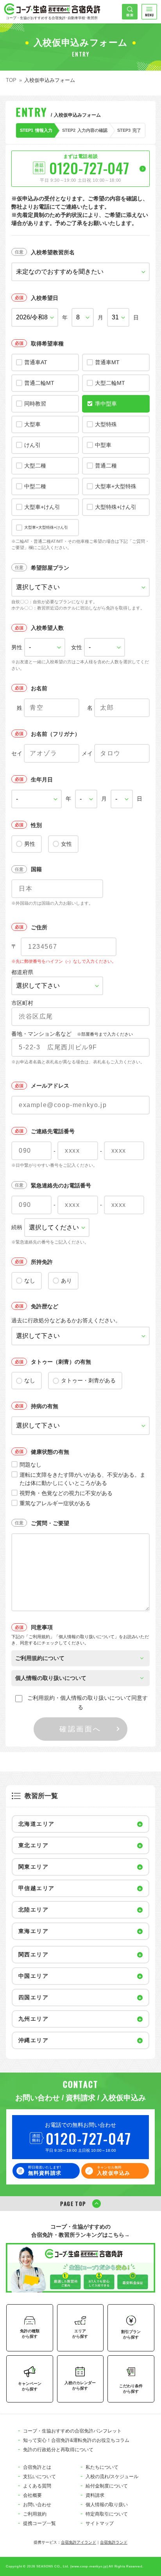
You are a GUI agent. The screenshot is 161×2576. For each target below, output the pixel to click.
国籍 (36, 869)
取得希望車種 (47, 344)
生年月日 (42, 780)
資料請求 (95, 2495)
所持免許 (42, 1262)
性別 (36, 825)
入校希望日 (45, 298)
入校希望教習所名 (53, 252)
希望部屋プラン (50, 568)
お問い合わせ (37, 2505)
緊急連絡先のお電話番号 (61, 1185)
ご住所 (39, 927)
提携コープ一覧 (39, 2523)
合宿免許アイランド (79, 2542)
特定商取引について (107, 2514)
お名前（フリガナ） (55, 734)
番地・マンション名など (72, 1034)
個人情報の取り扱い (107, 2505)
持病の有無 (45, 1406)
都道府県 (22, 972)
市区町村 (22, 1003)
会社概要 (32, 2495)
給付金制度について (107, 2486)
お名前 (39, 688)
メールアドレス (50, 1086)
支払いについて (39, 2477)
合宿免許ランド (114, 2542)
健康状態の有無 (50, 1452)
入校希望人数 (47, 628)
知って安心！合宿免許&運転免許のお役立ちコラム (76, 2440)
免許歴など (45, 1306)
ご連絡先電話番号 (53, 1131)
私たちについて (102, 2467)
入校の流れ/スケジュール (112, 2477)
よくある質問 (37, 2486)
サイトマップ (100, 2523)
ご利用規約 (35, 2514)
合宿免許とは (37, 2467)
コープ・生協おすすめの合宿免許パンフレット (72, 2431)
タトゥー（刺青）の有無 (61, 1362)
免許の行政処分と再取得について (58, 2450)
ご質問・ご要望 (50, 1523)
